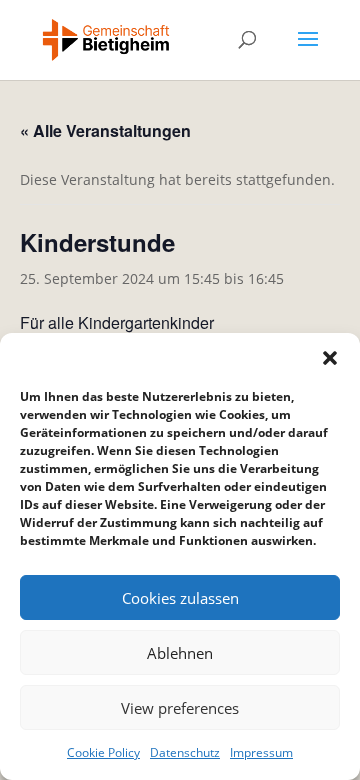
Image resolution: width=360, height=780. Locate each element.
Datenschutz (185, 752)
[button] (330, 358)
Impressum (261, 752)
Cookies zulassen (180, 598)
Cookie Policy (103, 752)
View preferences (180, 708)
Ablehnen (180, 653)
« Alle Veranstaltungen (105, 130)
